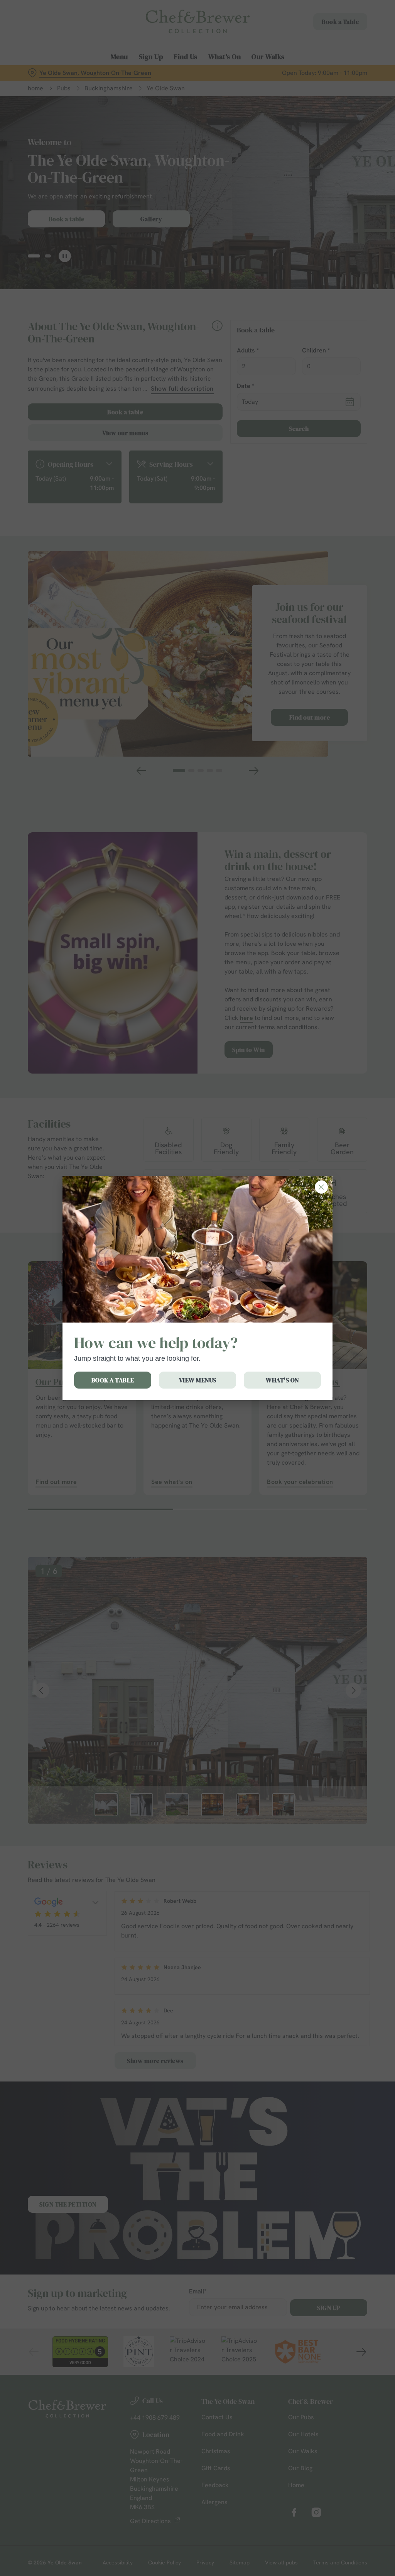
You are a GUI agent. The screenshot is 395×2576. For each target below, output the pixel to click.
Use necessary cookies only (196, 1363)
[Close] (321, 1187)
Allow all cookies (310, 1363)
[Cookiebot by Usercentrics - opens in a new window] (332, 1207)
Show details (333, 1339)
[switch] (154, 1311)
